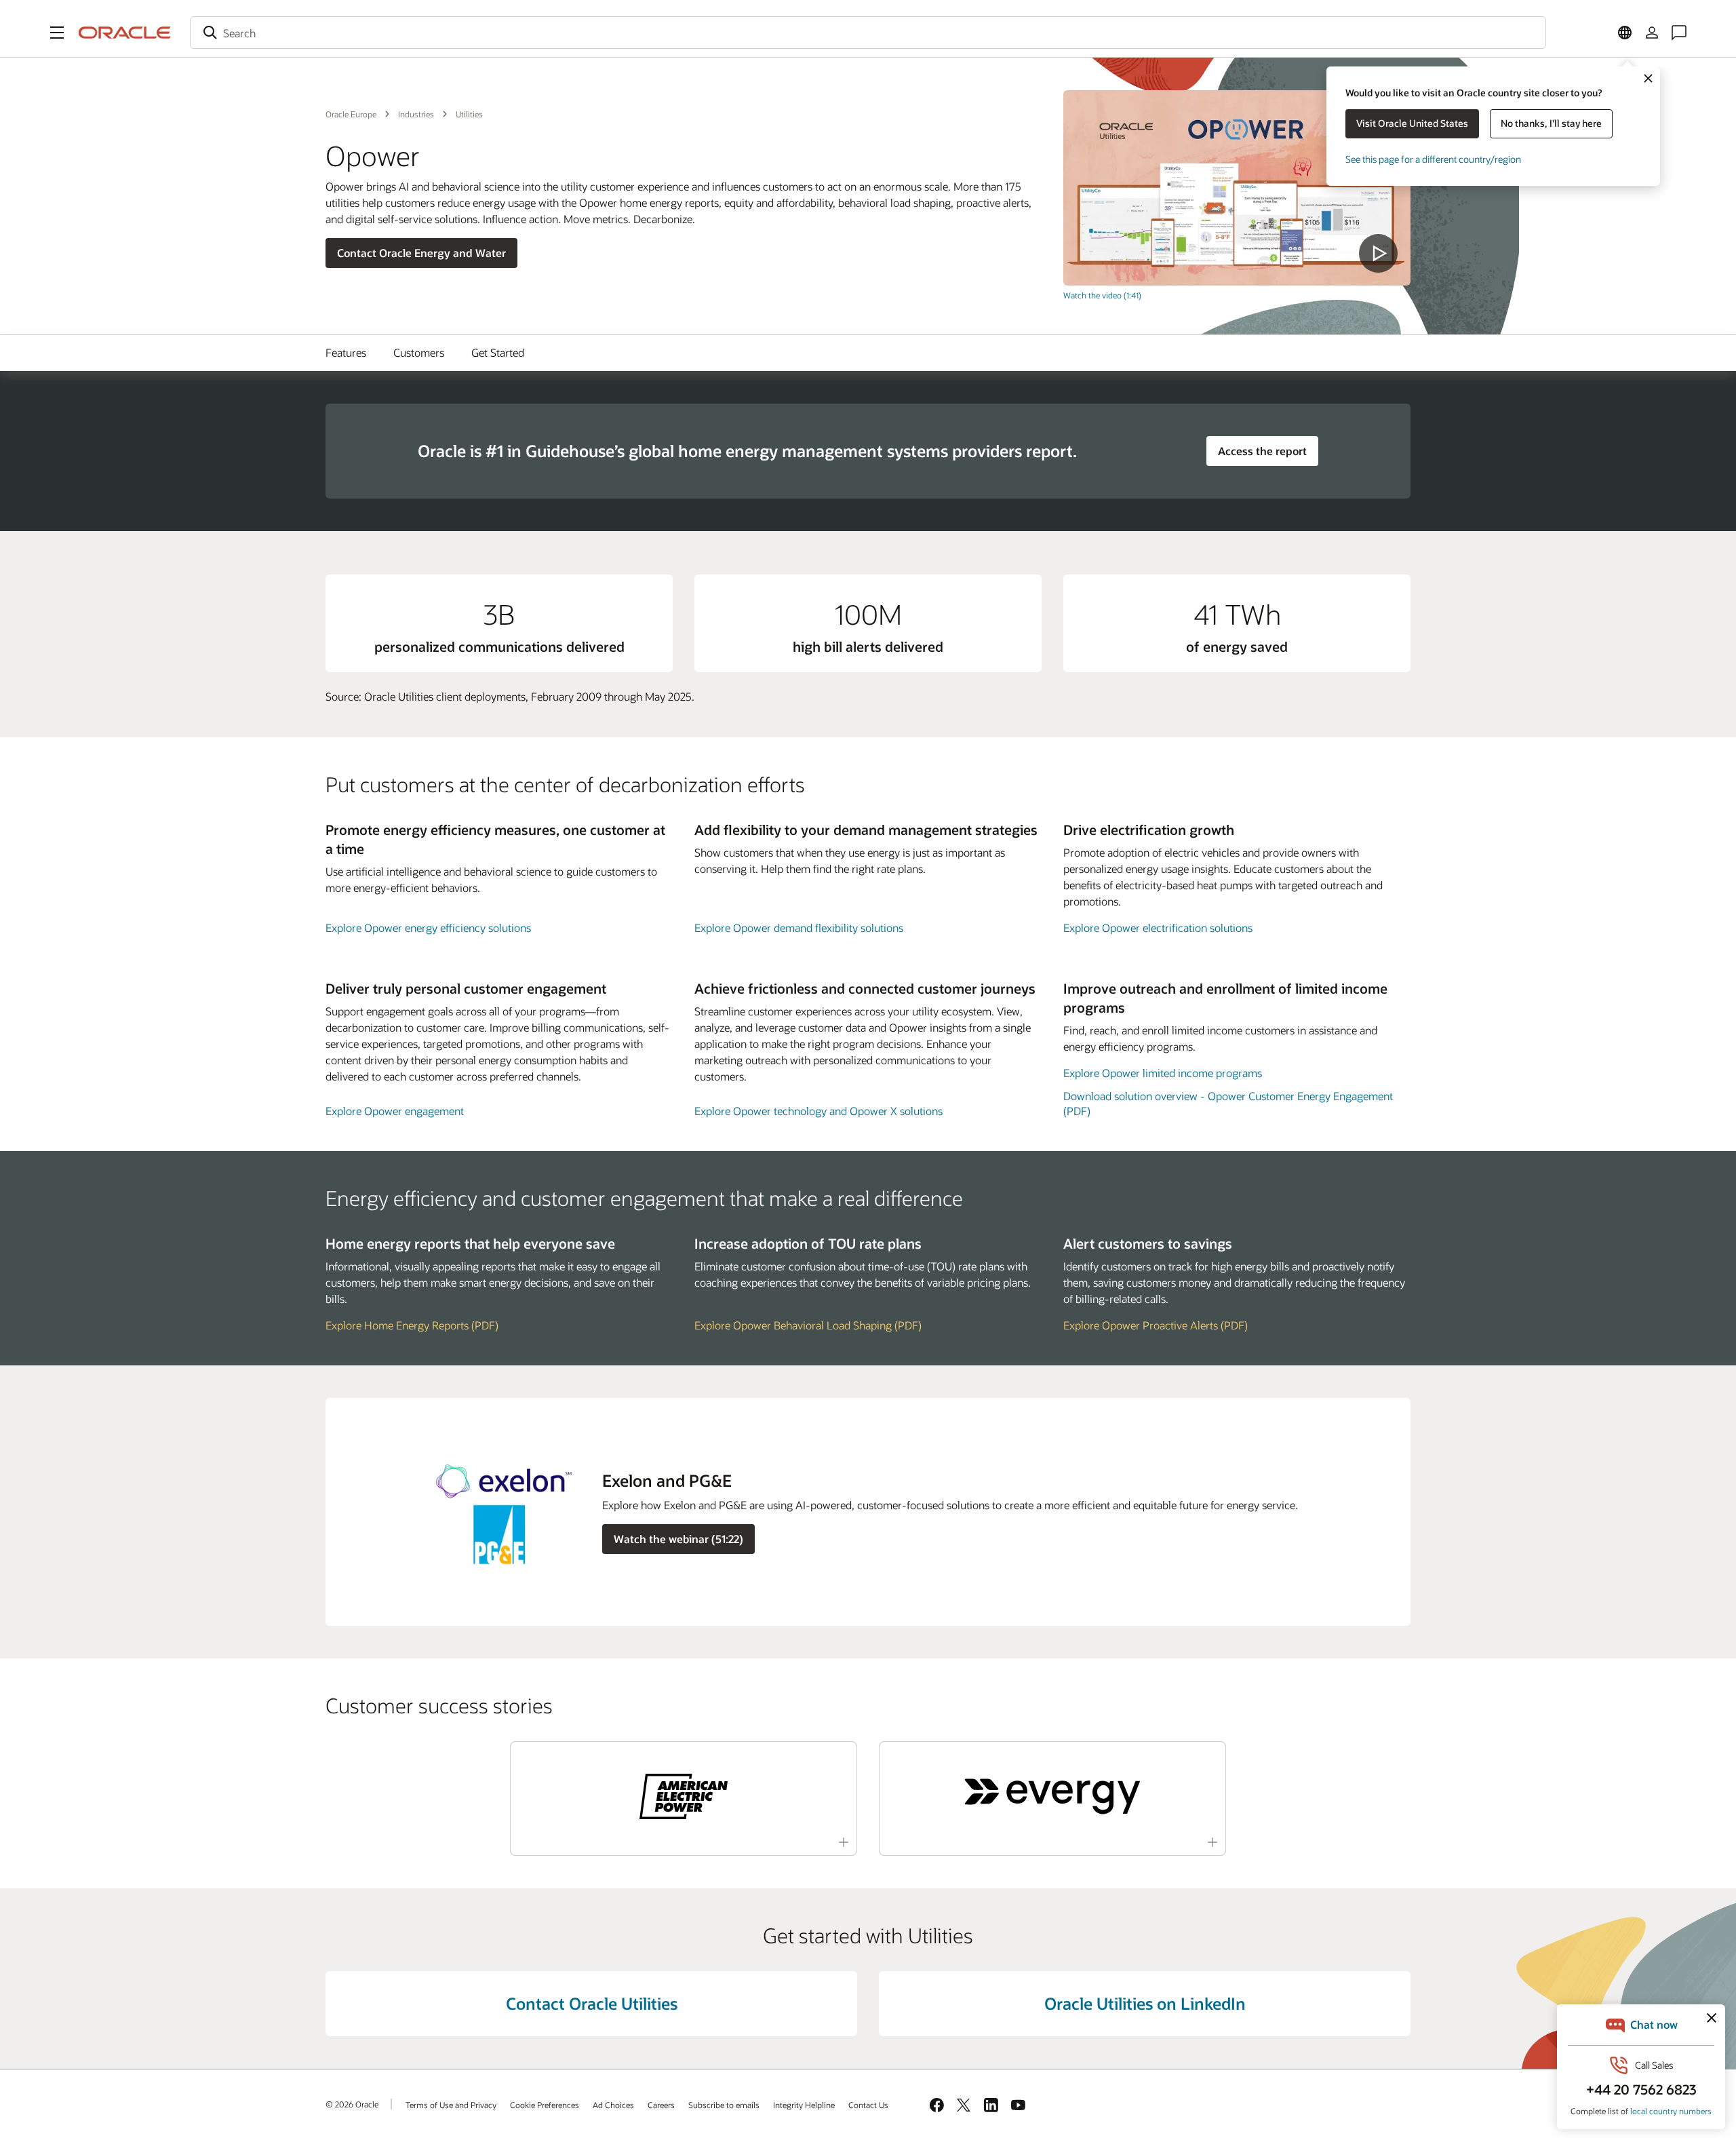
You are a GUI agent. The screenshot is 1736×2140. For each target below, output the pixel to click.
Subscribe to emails (724, 2105)
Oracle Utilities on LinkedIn (1145, 2003)
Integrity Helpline (804, 2105)
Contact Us (868, 2105)
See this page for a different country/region (1433, 159)
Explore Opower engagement (395, 1111)
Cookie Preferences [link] (545, 2105)
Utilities (469, 114)
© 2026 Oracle (352, 2104)
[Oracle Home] (125, 33)
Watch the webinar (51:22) (678, 1539)
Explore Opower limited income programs (1163, 1073)
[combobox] (868, 33)
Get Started (498, 352)
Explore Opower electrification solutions (1158, 928)
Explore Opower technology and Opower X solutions (818, 1111)
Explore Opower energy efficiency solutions (428, 928)
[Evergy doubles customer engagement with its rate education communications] (1052, 1796)
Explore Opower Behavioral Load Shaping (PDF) (808, 1325)
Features (346, 352)
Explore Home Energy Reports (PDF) (412, 1325)
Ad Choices (613, 2105)
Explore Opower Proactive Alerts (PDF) (1156, 1325)
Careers (661, 2105)
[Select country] (1625, 33)
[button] (57, 33)
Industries (416, 114)
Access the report (1262, 451)
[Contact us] (1679, 33)
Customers (419, 352)
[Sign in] (1652, 33)
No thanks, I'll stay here (1551, 123)
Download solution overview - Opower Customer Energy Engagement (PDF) (1228, 1103)
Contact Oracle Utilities (592, 2003)
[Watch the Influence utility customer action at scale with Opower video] (1237, 188)
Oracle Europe (351, 114)
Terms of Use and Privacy (451, 2105)
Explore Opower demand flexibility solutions (799, 928)
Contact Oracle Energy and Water (421, 253)
